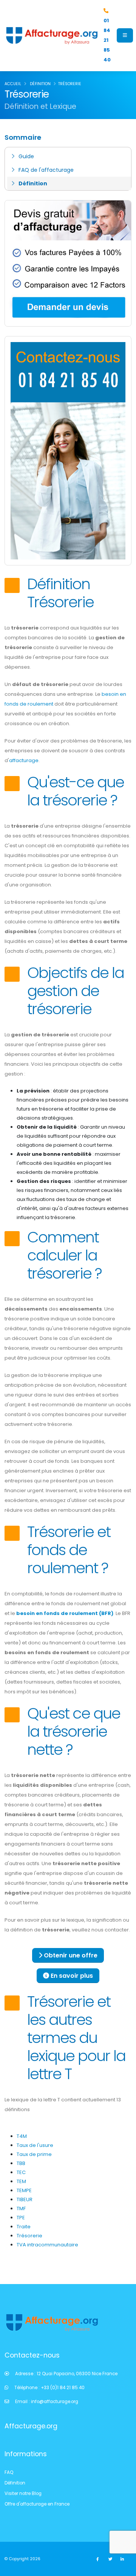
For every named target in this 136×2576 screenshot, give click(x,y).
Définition (33, 183)
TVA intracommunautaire (47, 2245)
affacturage (24, 760)
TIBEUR (25, 2199)
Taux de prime (34, 2154)
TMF (21, 2209)
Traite (24, 2227)
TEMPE (24, 2190)
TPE (21, 2218)
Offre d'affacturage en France (37, 2504)
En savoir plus (71, 1976)
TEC (21, 2172)
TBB (21, 2163)
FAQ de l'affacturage (46, 170)
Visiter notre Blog (23, 2493)
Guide (26, 156)
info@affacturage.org (55, 2402)
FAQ (9, 2472)
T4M (22, 2136)
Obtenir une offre (70, 1955)
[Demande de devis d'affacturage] (68, 263)
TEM (21, 2181)
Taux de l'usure (35, 2145)
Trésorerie (29, 2236)
